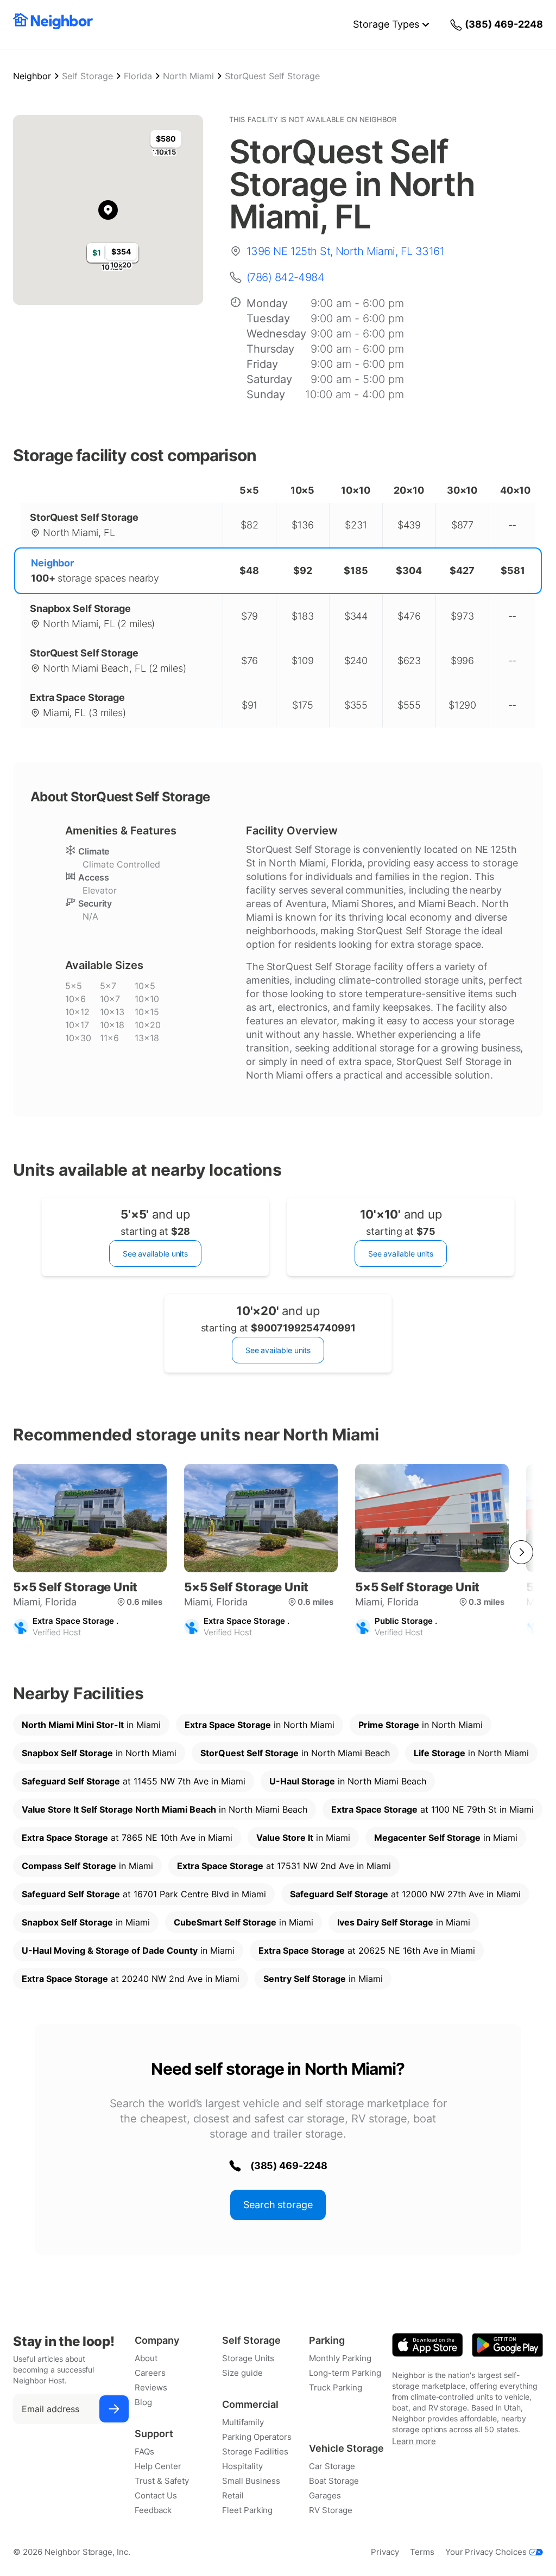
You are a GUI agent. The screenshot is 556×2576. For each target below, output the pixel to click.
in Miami (91, 1725)
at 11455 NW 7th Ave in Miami (134, 1781)
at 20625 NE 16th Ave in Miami (367, 1950)
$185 (356, 570)
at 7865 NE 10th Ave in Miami (127, 1838)
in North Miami (260, 1725)
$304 (409, 570)
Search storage (278, 2205)
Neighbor (32, 76)
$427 (462, 570)
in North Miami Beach (295, 1753)
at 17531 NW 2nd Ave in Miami (284, 1866)
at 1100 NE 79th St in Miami (432, 1809)
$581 (513, 570)
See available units (155, 1254)
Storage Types (386, 24)
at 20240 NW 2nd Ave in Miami (131, 1979)
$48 (249, 570)
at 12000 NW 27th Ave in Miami (405, 1894)
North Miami (188, 76)
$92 (303, 570)
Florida (138, 76)
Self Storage (87, 76)
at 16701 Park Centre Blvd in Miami (144, 1894)
